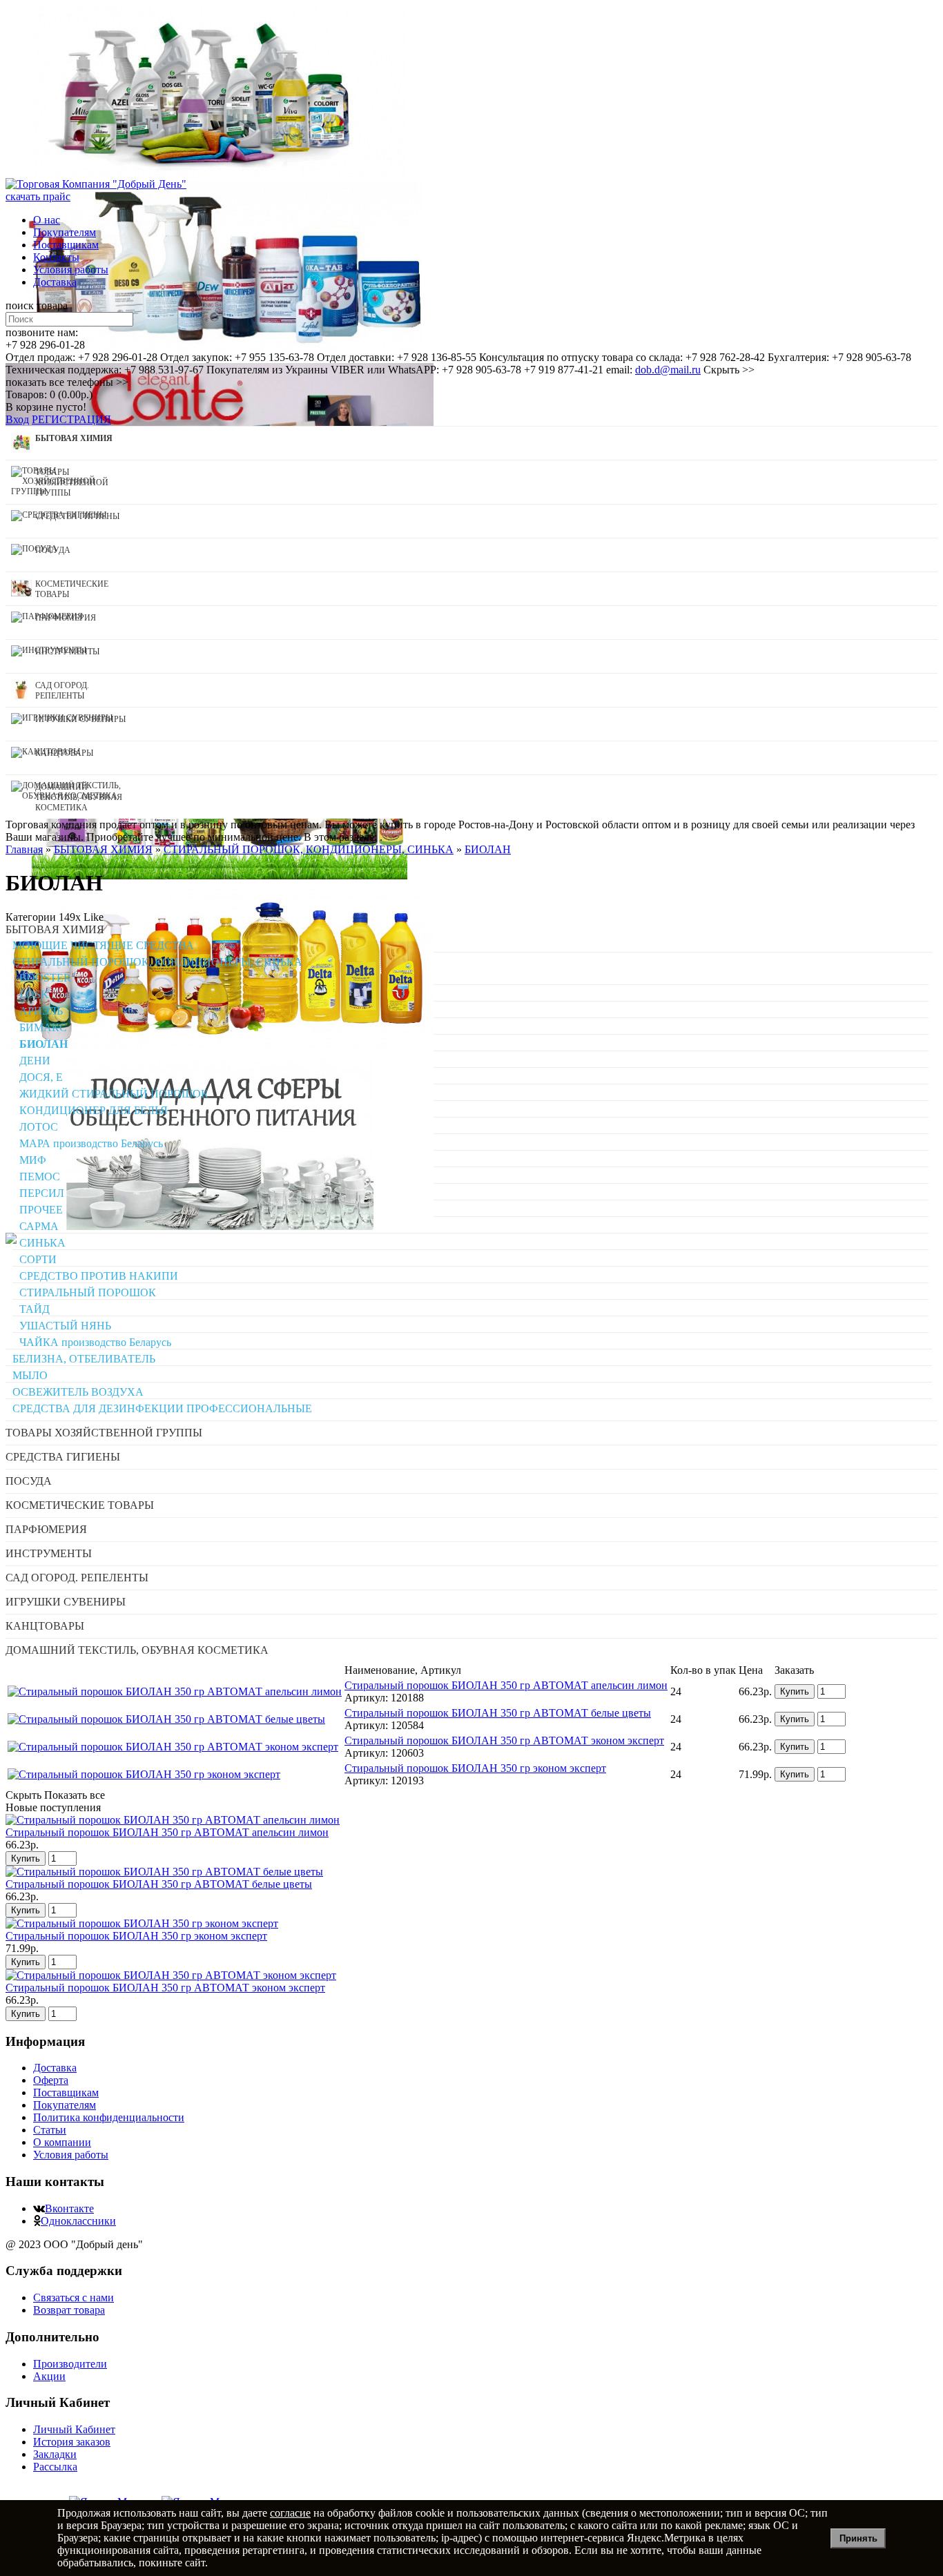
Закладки (55, 2454)
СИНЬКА (42, 1243)
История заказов (72, 2442)
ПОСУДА (29, 1481)
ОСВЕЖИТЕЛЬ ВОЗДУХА (78, 1392)
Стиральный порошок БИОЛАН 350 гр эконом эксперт (475, 1768)
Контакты (56, 257)
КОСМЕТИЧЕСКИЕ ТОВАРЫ (80, 1505)
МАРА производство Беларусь (91, 1143)
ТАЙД (35, 1309)
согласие (290, 2513)
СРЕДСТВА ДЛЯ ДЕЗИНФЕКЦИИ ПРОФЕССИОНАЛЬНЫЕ (162, 1408)
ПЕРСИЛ (42, 1193)
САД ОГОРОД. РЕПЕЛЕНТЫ (77, 1578)
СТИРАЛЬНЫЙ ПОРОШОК (88, 1292)
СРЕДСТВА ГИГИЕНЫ (63, 1457)
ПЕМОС (40, 1177)
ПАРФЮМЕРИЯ (46, 1529)
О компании (62, 2142)
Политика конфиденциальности (109, 2117)
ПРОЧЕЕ (41, 1210)
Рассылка (55, 2467)
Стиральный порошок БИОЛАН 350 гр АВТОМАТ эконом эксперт (504, 1740)
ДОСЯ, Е (41, 1077)
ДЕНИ (35, 1061)
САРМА (39, 1226)
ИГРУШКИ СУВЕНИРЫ (66, 1602)
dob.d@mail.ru (668, 370)
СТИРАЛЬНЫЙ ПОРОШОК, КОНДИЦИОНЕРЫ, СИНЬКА (157, 962)
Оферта (51, 2080)
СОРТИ (38, 1259)
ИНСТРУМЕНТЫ (49, 1553)
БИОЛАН (43, 1044)
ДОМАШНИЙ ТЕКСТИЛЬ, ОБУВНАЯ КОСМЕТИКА (137, 1650)
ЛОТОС (39, 1127)
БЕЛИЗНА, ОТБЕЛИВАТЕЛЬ (84, 1359)
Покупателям (65, 232)
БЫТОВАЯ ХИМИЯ (55, 929)
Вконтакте (69, 2208)
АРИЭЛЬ (41, 1011)
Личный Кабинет (74, 2429)
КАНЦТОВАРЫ (45, 1626)
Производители (70, 2364)
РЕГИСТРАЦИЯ (71, 419)
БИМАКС (43, 1027)
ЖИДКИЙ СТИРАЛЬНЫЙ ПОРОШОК (114, 1094)
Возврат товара (69, 2310)
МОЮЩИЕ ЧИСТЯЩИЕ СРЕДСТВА (103, 945)
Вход (17, 419)
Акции (49, 2376)
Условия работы (71, 270)
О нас (47, 220)
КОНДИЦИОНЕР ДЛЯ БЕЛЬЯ (94, 1110)
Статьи (50, 2130)
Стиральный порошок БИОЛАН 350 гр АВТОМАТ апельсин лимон (506, 1685)
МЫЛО (30, 1375)
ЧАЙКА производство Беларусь (95, 1342)
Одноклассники (78, 2221)
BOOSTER (45, 978)
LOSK (34, 994)
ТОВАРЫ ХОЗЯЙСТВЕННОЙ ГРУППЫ (104, 1433)
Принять (858, 2538)
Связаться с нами (74, 2297)
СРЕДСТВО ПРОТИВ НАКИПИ (99, 1276)
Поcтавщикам (66, 245)
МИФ (33, 1160)
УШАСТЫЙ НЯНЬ (65, 1326)
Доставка (55, 282)
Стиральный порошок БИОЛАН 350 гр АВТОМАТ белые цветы (498, 1713)
